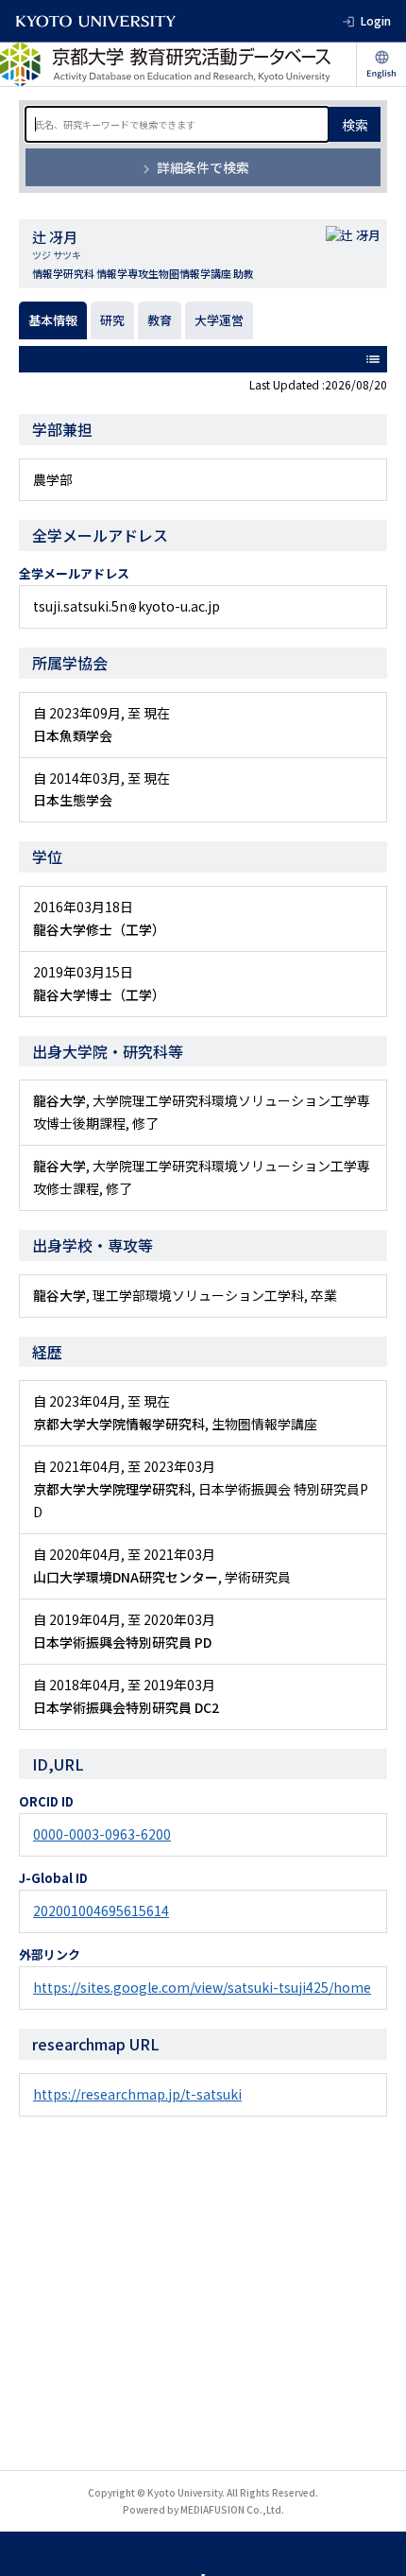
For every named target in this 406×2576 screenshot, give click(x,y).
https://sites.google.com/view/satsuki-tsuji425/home (202, 1987)
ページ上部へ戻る (374, 2544)
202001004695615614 (101, 1910)
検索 (355, 125)
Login (376, 20)
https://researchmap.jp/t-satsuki (137, 2094)
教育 (160, 320)
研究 (112, 320)
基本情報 (53, 320)
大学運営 (219, 320)
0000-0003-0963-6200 (102, 1834)
